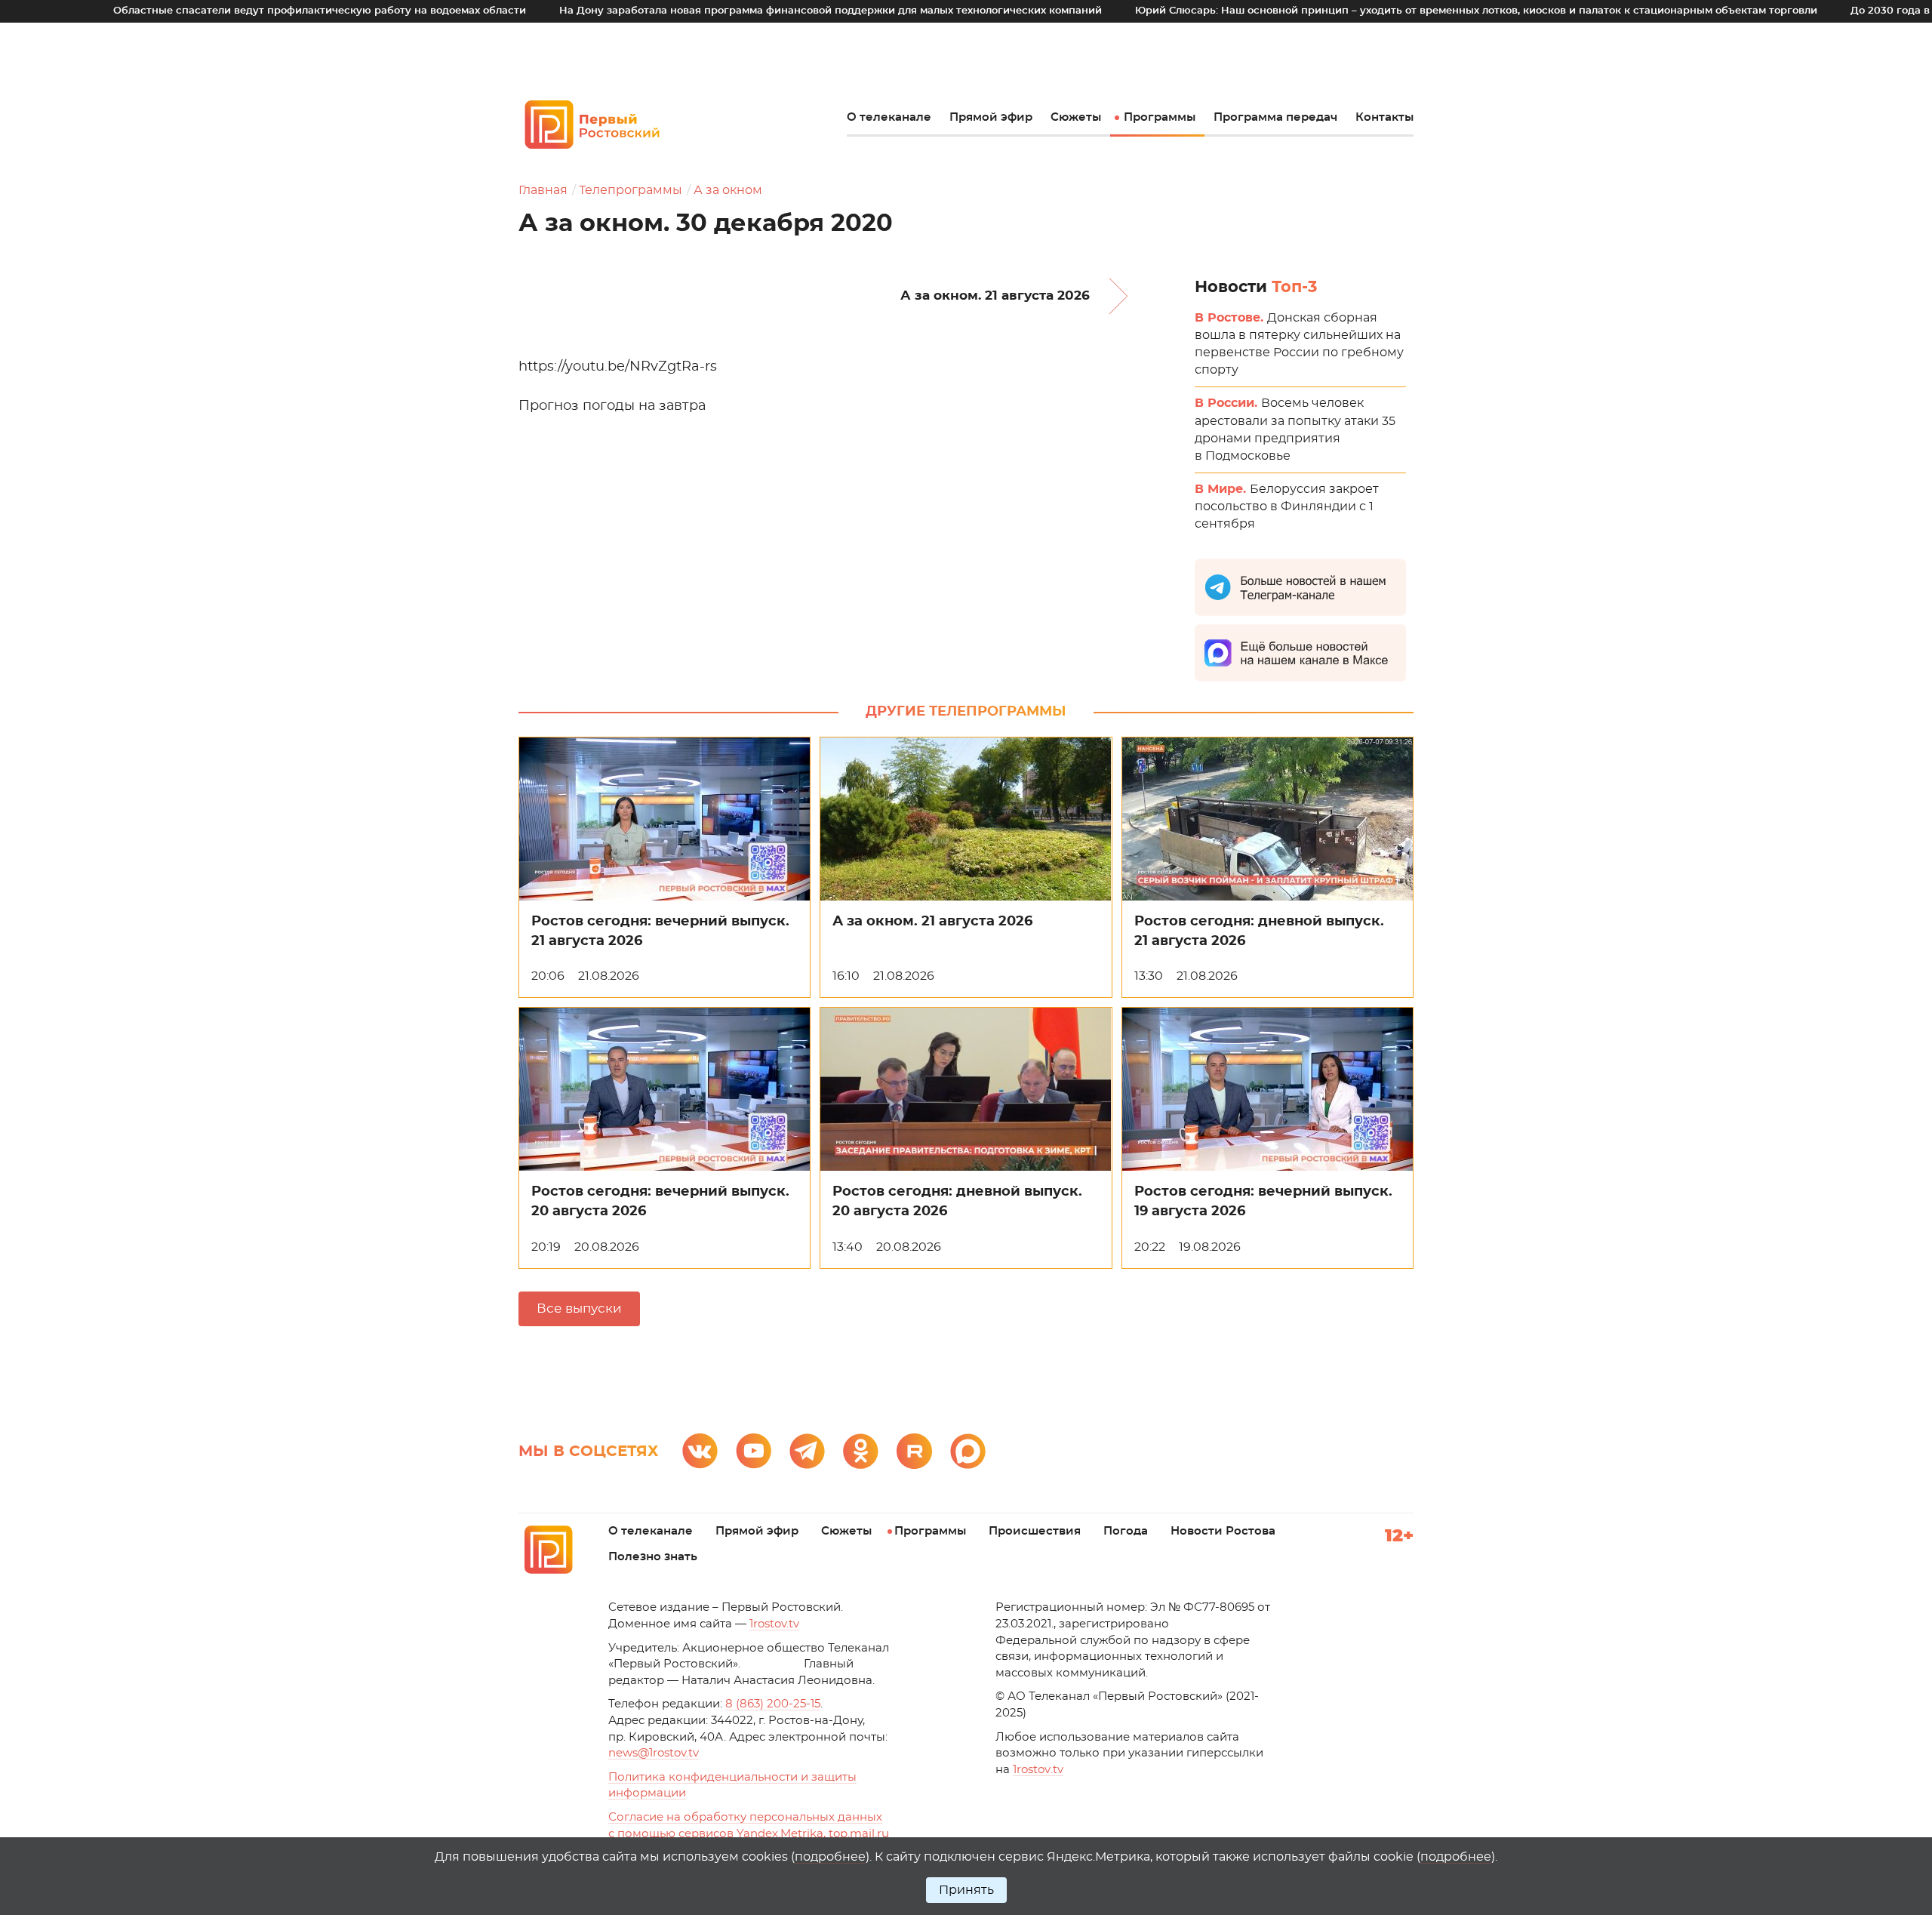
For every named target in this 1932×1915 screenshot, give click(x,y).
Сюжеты (1076, 117)
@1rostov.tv (654, 1753)
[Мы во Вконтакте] (700, 1451)
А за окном (728, 190)
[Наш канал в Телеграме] (807, 1451)
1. (1038, 1770)
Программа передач (1275, 117)
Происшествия (1035, 1531)
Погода (1126, 1531)
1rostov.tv (774, 1624)
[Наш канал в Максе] (968, 1451)
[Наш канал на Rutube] (914, 1451)
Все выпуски (579, 1308)
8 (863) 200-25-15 (773, 1704)
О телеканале (889, 117)
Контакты (1384, 117)
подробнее (830, 1857)
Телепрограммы (631, 190)
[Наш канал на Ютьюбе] (754, 1451)
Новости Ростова (1223, 1531)
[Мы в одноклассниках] (861, 1451)
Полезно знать (653, 1557)
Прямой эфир (991, 117)
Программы (1160, 117)
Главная (543, 190)
